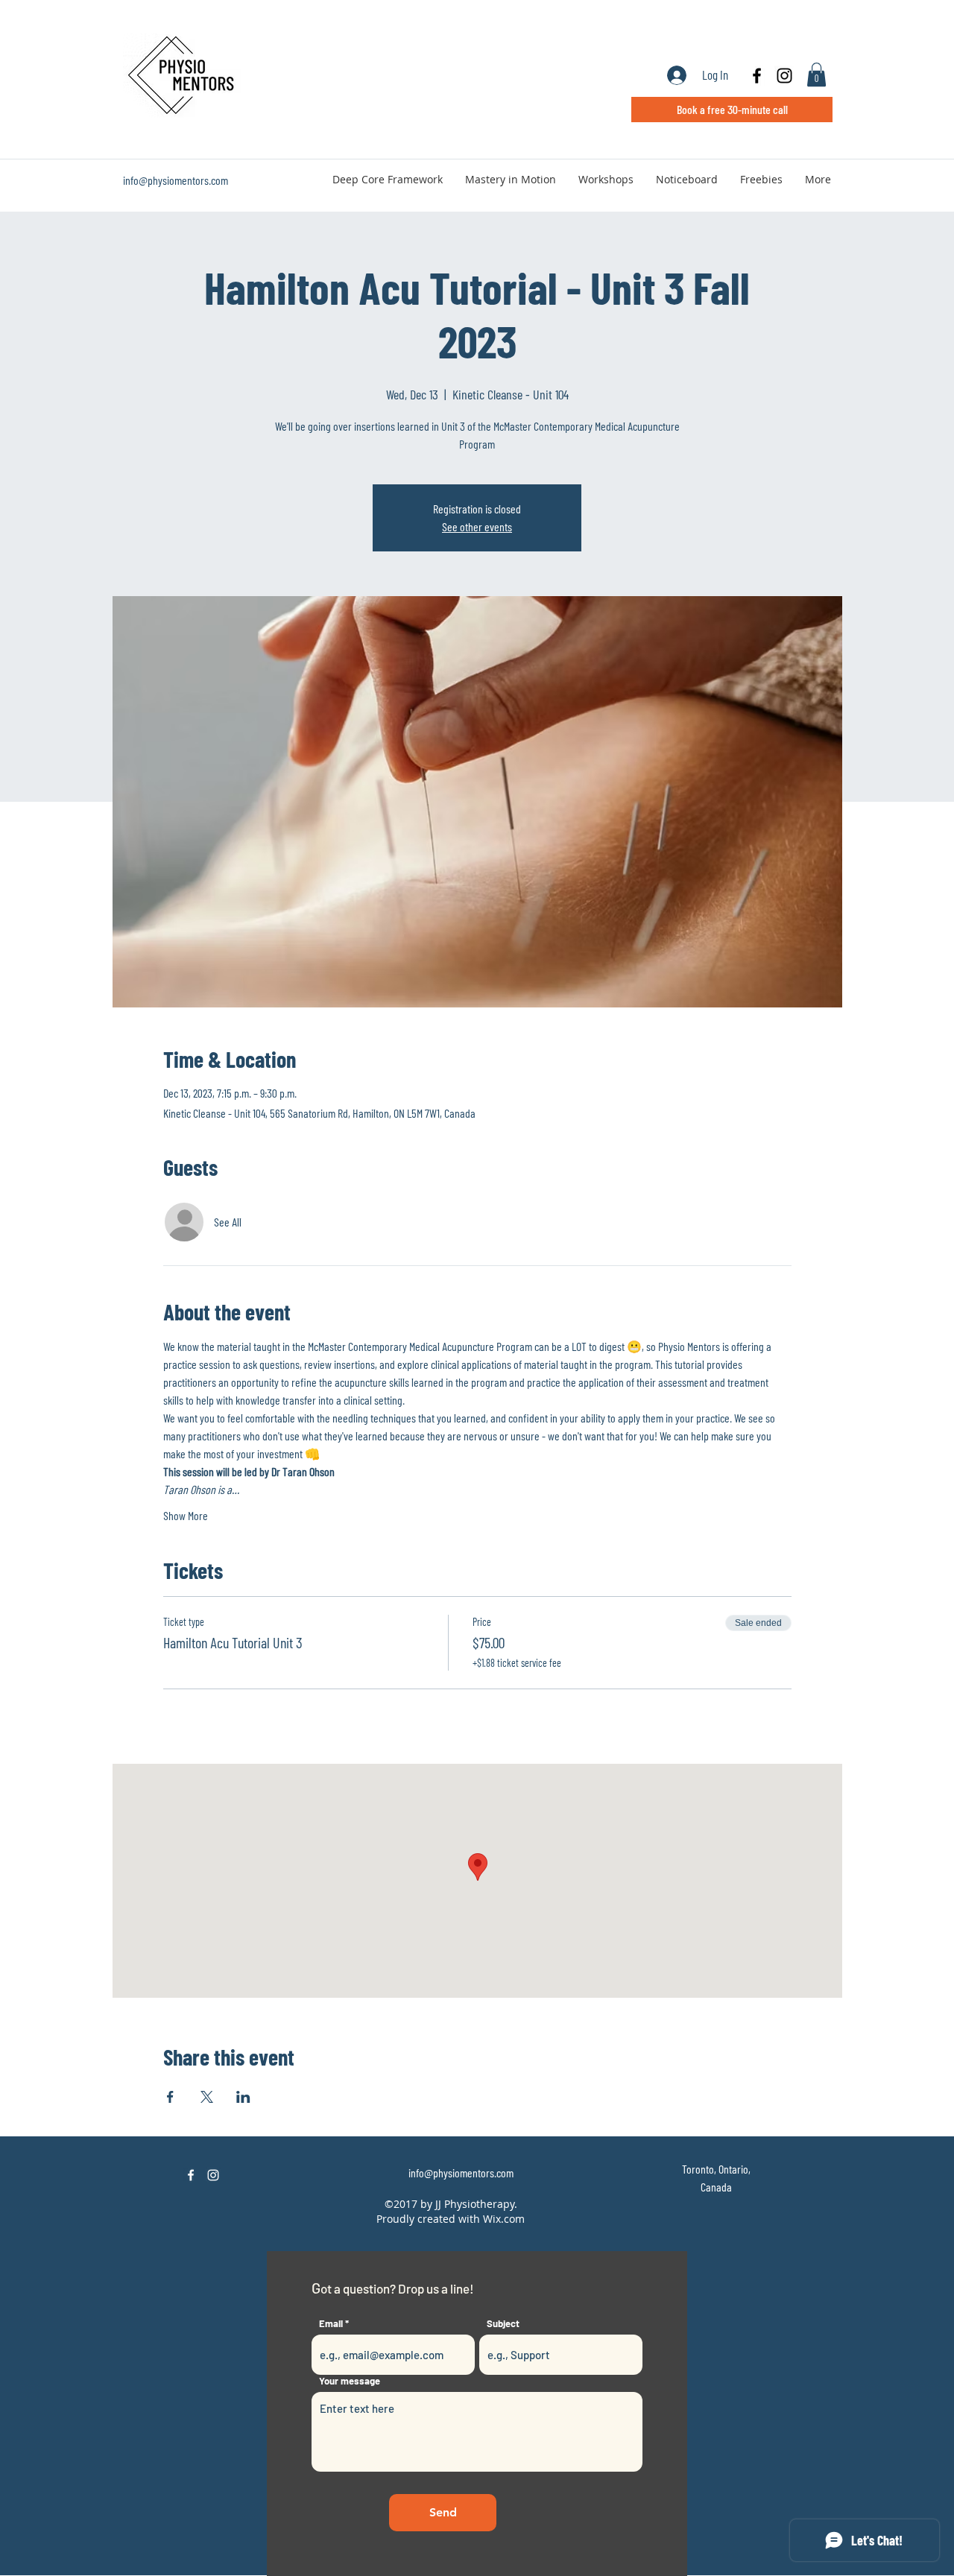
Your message (350, 2381)
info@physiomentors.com (176, 180)
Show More (186, 1515)
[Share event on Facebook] (170, 2097)
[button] (816, 75)
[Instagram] (213, 2175)
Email (331, 2324)
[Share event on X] (207, 2097)
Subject (503, 2324)
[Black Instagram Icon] (784, 76)
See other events (477, 526)
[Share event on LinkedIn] (243, 2097)
